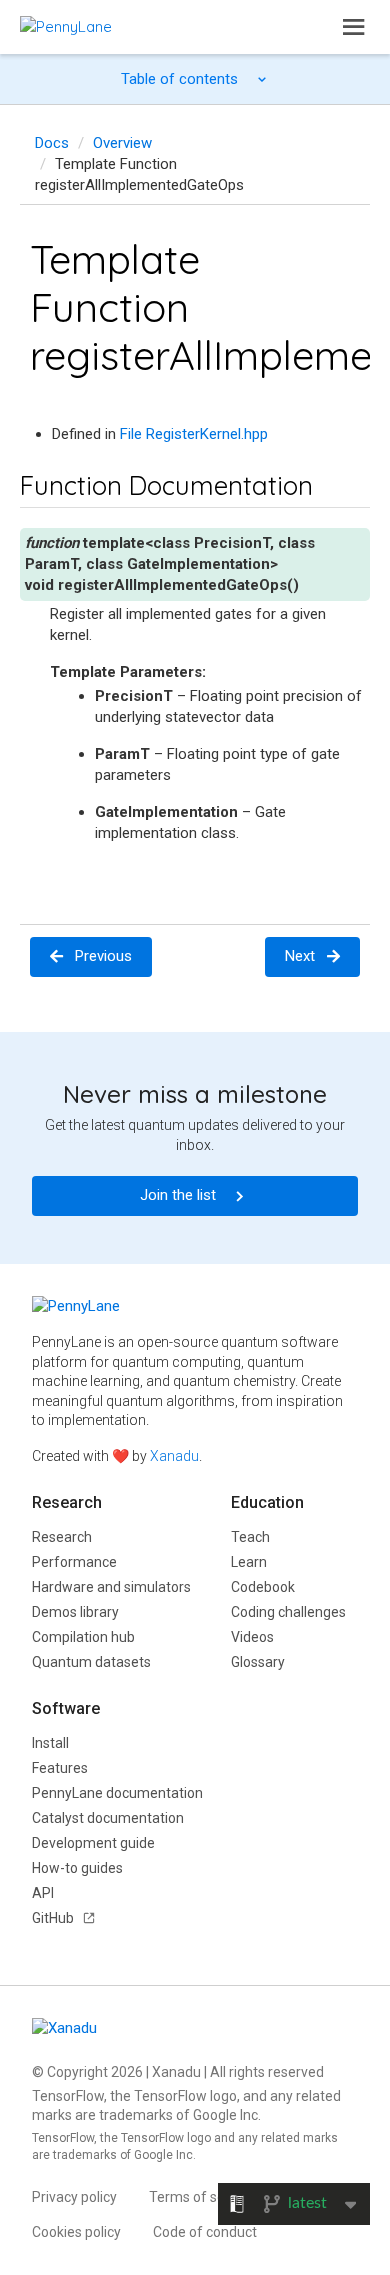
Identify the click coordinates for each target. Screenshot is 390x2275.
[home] (66, 26)
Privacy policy (74, 2197)
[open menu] (354, 27)
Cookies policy (76, 2232)
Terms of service (202, 2197)
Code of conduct (205, 2232)
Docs (52, 143)
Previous (103, 956)
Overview (122, 143)
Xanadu (174, 1456)
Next (300, 956)
